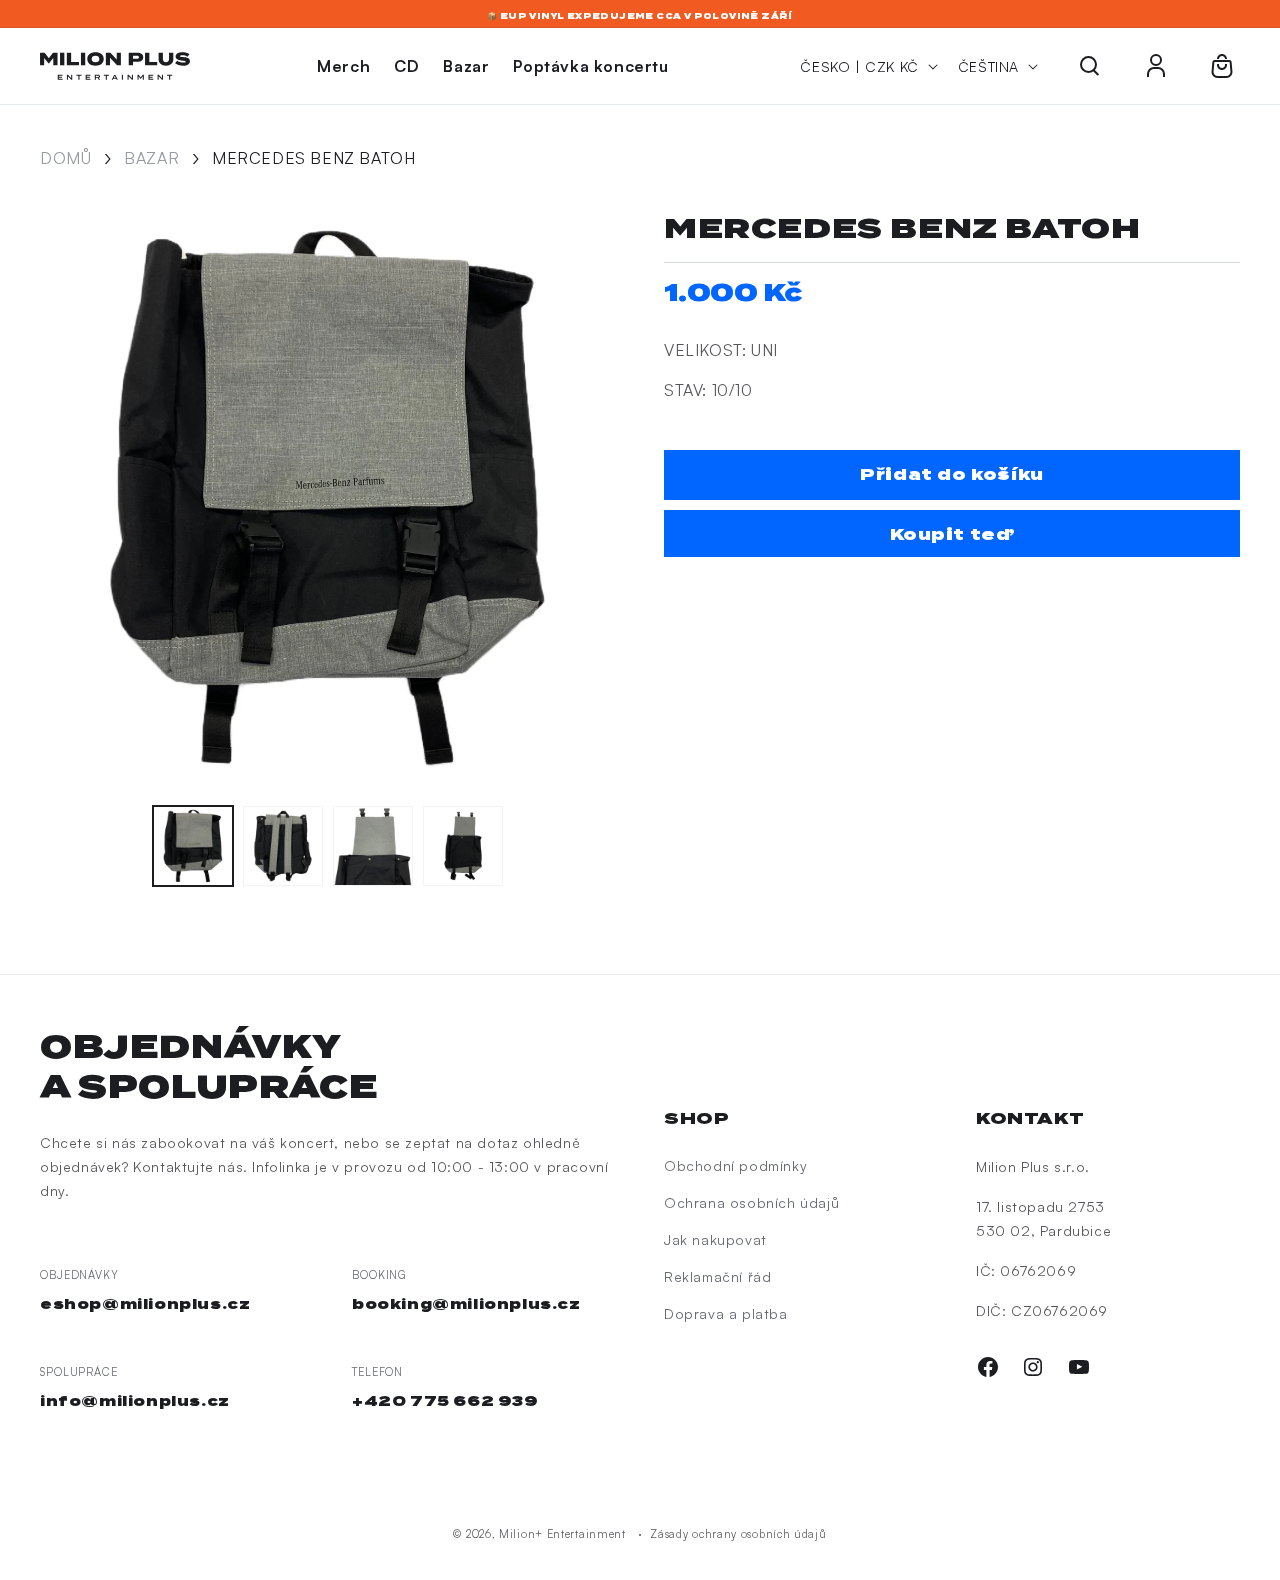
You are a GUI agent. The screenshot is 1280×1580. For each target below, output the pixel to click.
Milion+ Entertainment (562, 1534)
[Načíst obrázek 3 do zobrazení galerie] (373, 846)
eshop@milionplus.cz (145, 1304)
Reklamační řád (717, 1276)
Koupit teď (952, 534)
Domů (65, 158)
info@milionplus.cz (135, 1401)
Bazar (151, 158)
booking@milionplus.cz (466, 1304)
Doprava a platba (726, 1313)
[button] (1090, 66)
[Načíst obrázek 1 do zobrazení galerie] (193, 846)
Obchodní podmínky (735, 1165)
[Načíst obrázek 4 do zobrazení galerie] (463, 846)
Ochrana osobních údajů (751, 1202)
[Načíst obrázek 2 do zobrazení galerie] (283, 846)
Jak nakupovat (715, 1239)
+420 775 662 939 (445, 1401)
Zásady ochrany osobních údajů (738, 1534)
